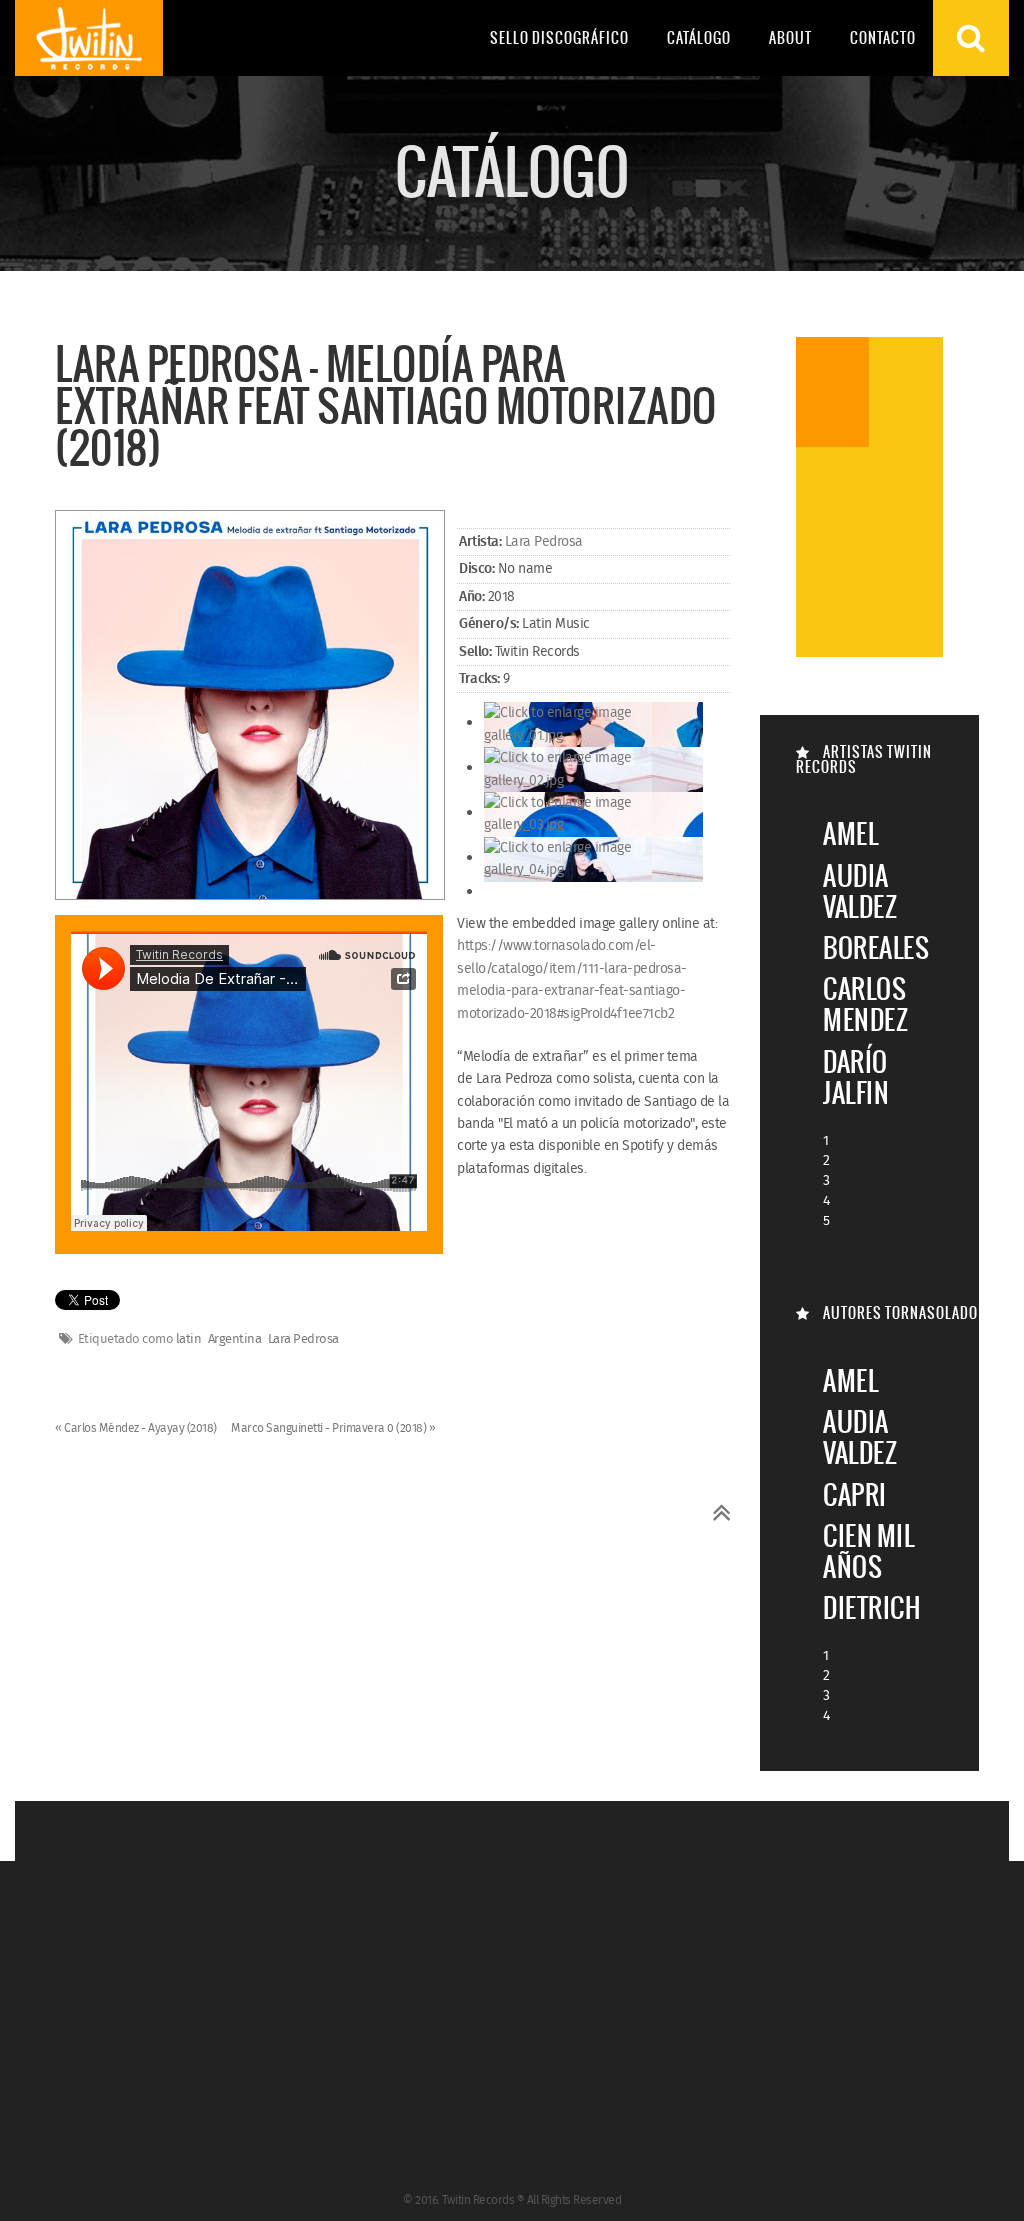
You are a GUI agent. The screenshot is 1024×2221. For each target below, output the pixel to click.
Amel (850, 833)
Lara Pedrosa (544, 542)
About (790, 38)
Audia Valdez (860, 891)
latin (189, 1340)
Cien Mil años (868, 1551)
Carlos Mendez (865, 1004)
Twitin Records (89, 38)
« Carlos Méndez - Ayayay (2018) (137, 1428)
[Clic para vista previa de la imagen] (250, 707)
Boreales (876, 947)
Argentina (235, 1340)
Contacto (883, 38)
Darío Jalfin (856, 1077)
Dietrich (871, 1607)
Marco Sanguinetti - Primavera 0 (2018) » (333, 1428)
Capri (855, 1494)
